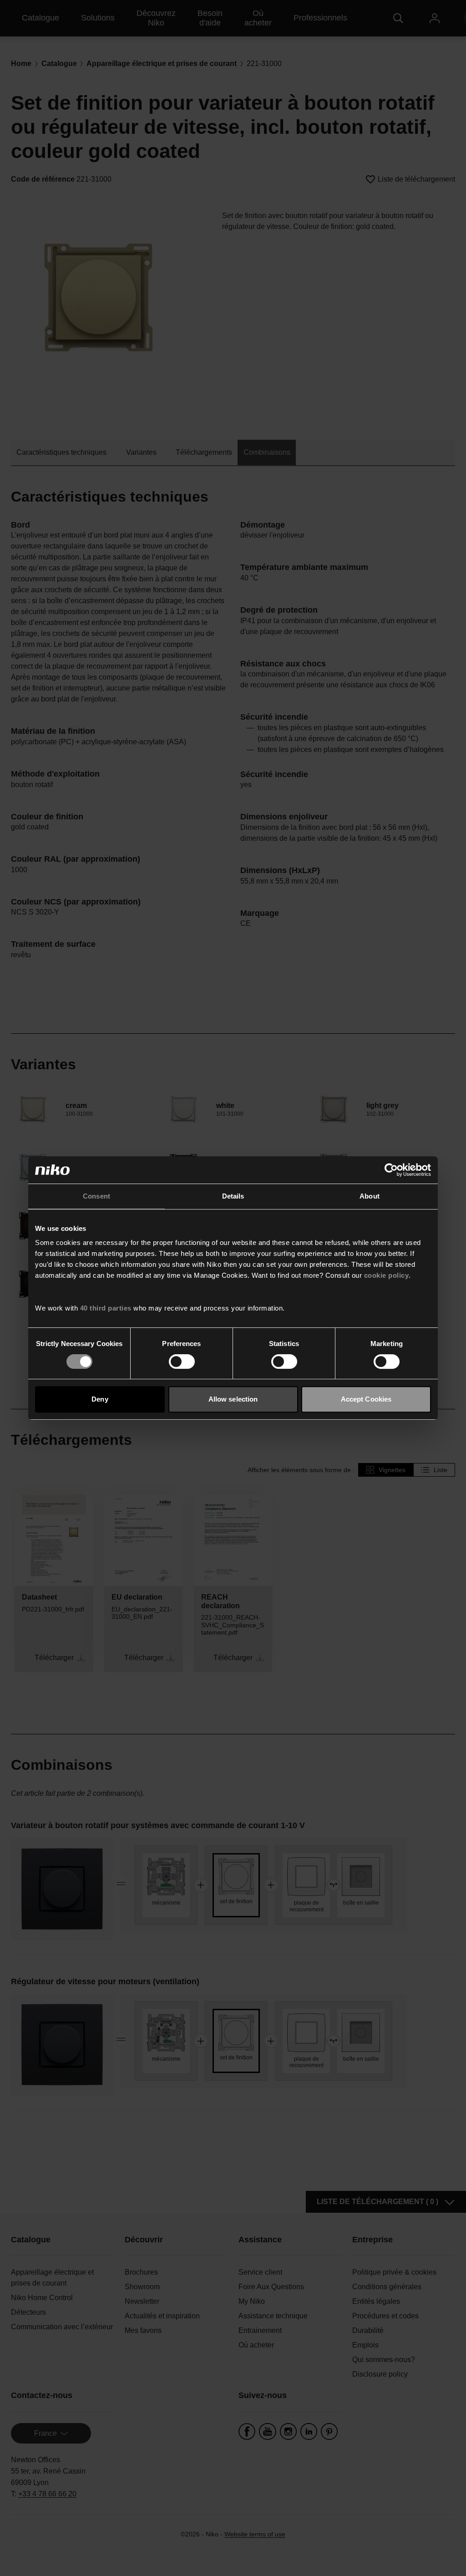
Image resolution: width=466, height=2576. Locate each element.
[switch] (182, 1362)
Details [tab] (233, 1196)
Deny (100, 1399)
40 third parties (106, 1308)
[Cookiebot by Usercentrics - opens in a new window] (391, 1170)
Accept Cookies (366, 1399)
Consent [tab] (96, 1196)
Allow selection (233, 1399)
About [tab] (370, 1196)
